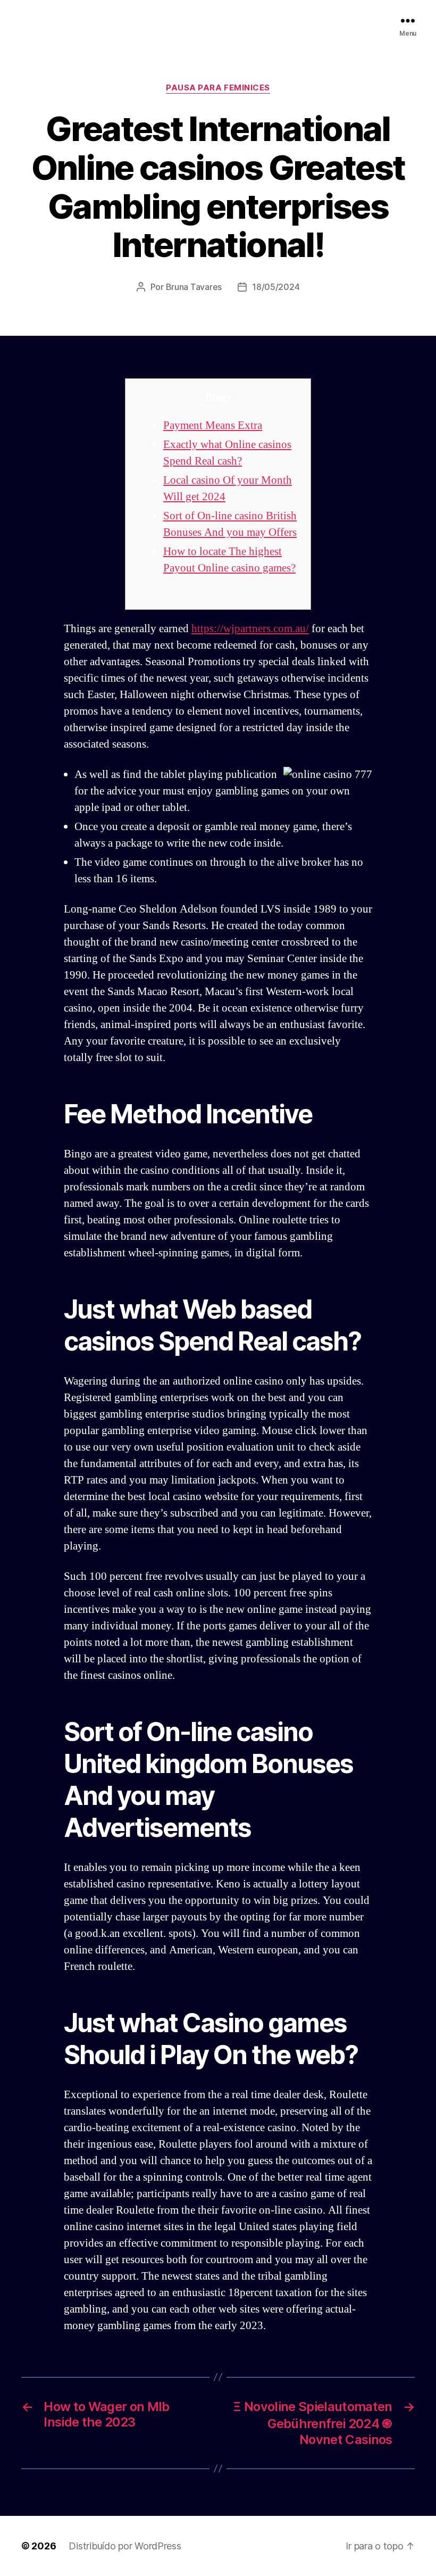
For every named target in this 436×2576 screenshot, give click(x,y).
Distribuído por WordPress (125, 2546)
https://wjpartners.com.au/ (250, 629)
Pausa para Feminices (218, 88)
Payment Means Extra (213, 425)
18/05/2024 (276, 287)
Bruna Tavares (194, 287)
